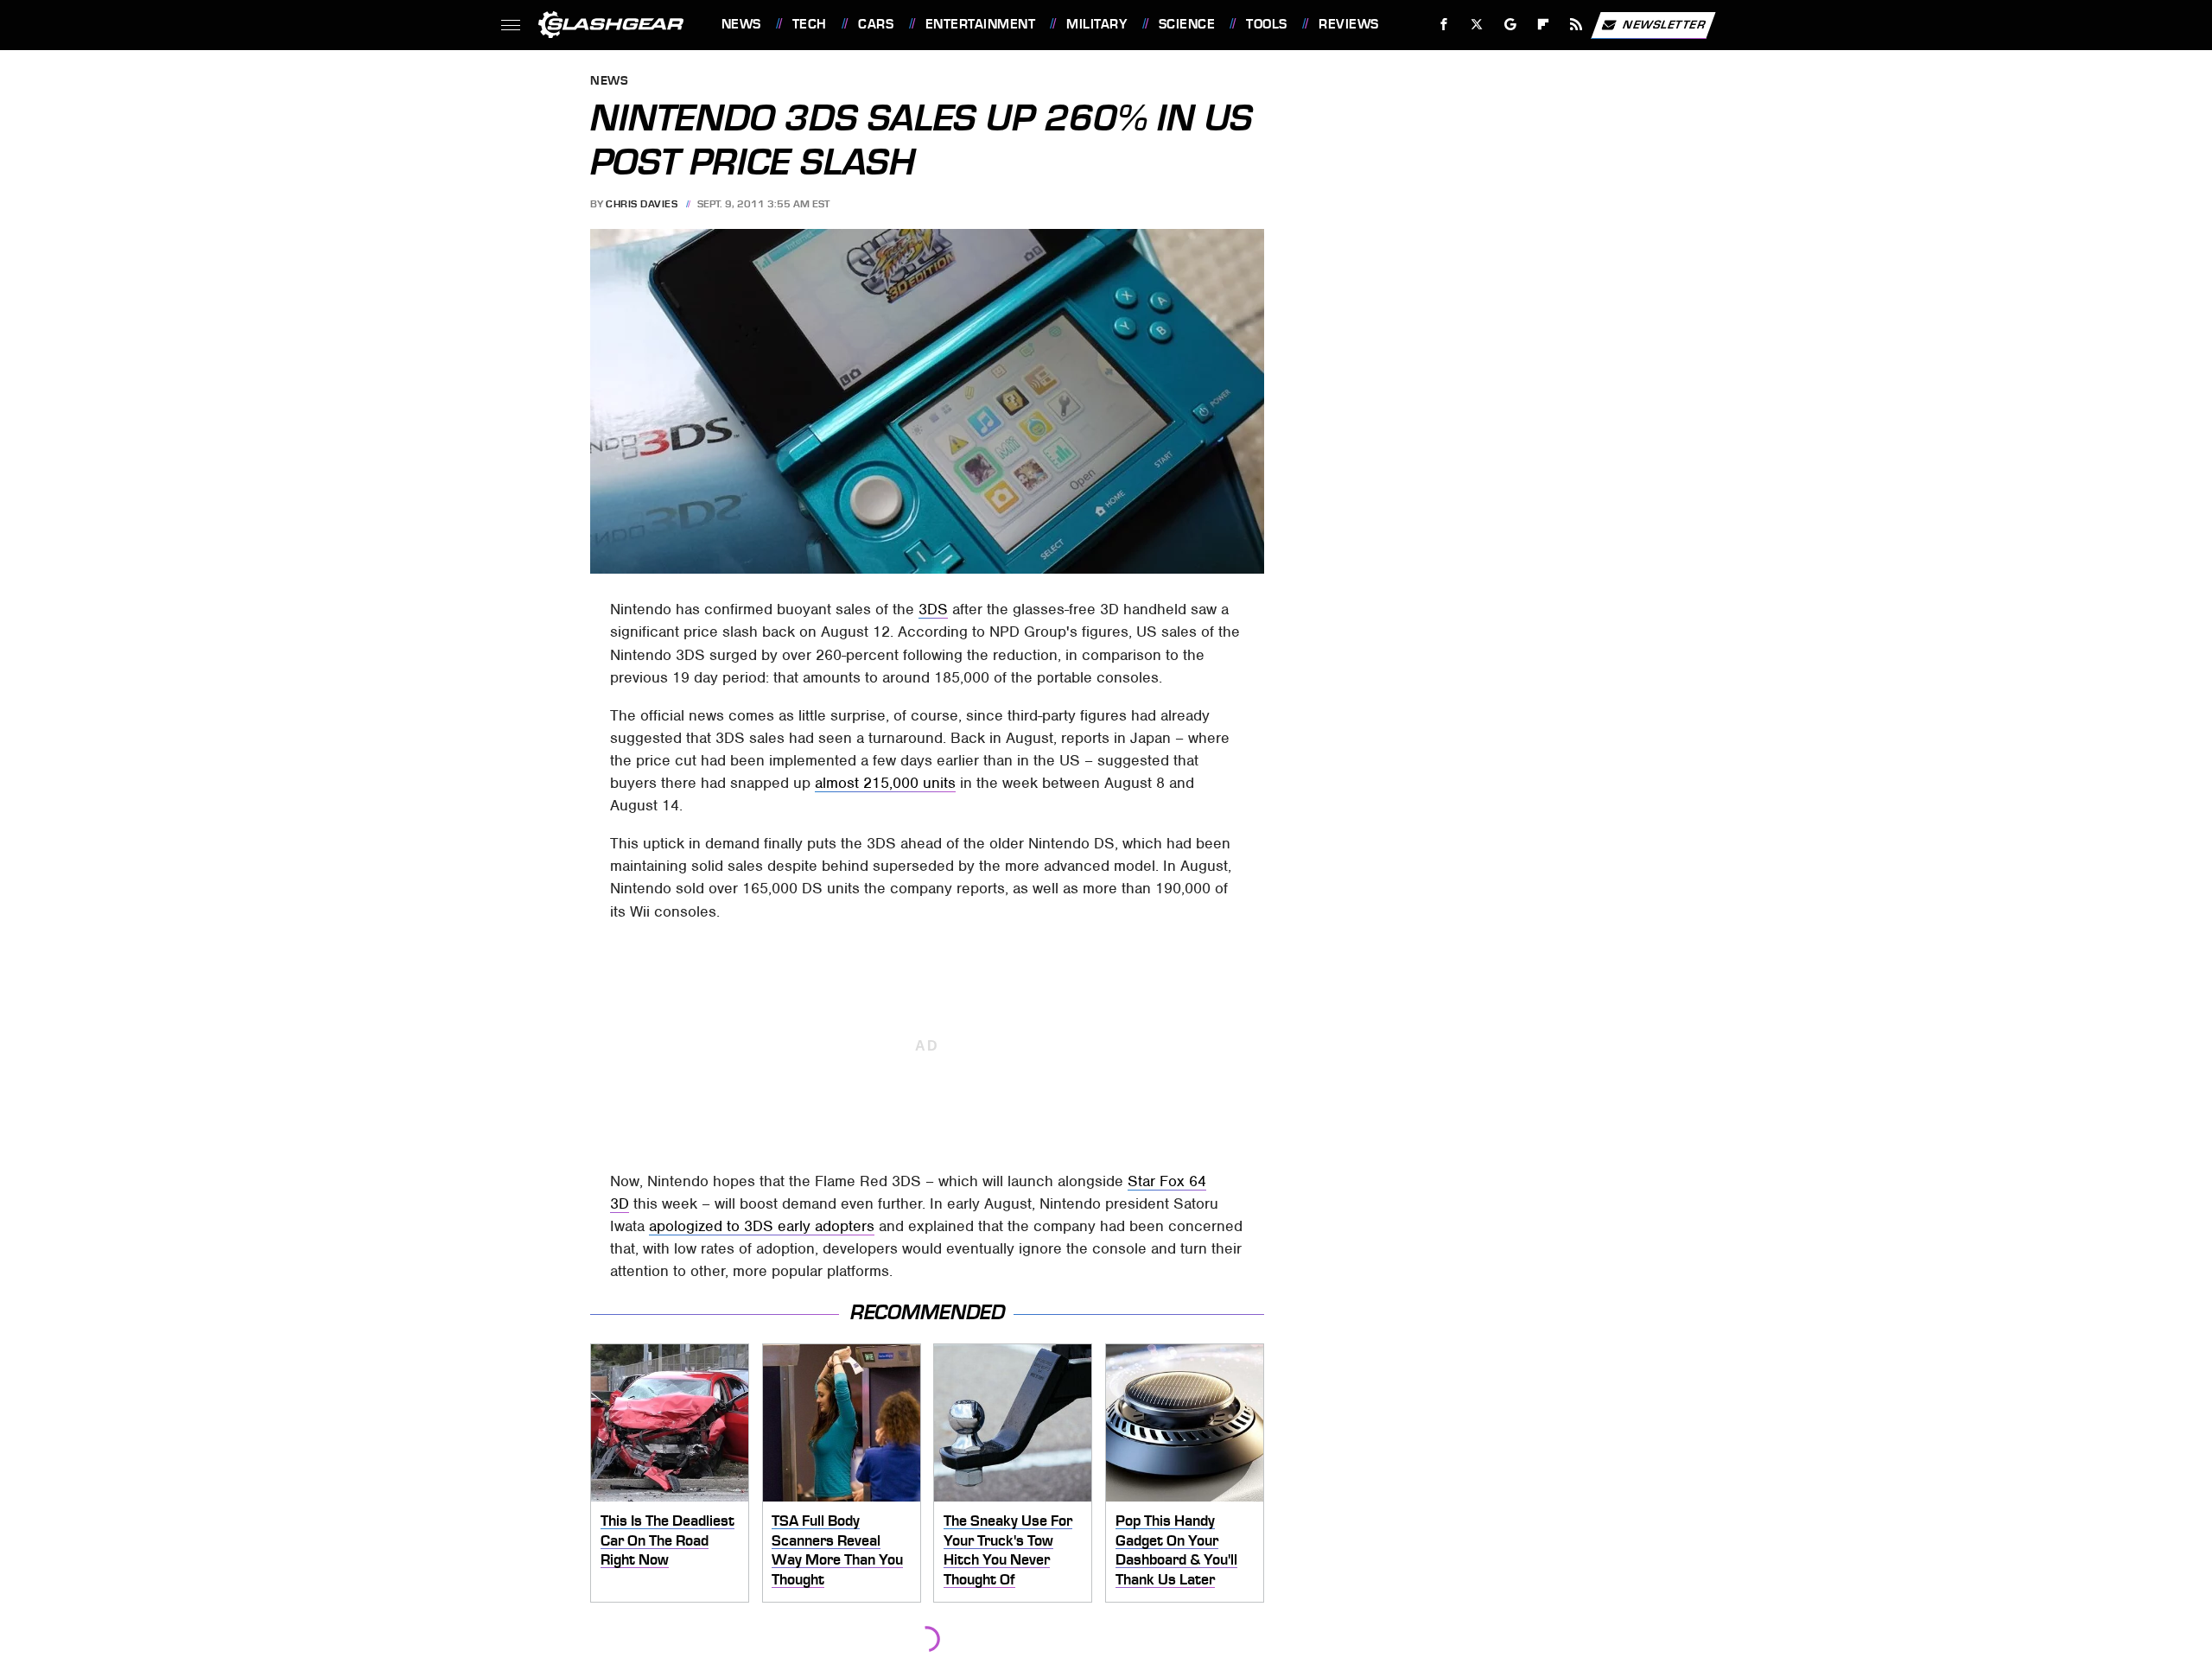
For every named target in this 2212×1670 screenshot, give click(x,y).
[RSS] (1576, 25)
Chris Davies (642, 204)
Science (1187, 24)
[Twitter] (1476, 25)
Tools (1266, 24)
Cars (876, 24)
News (741, 24)
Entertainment (980, 24)
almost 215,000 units (885, 783)
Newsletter (1664, 24)
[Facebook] (1444, 25)
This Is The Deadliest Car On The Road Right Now (667, 1540)
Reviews (1348, 24)
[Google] (1510, 25)
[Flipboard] (1544, 25)
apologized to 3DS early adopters (762, 1226)
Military (1096, 24)
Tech (810, 24)
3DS (933, 609)
